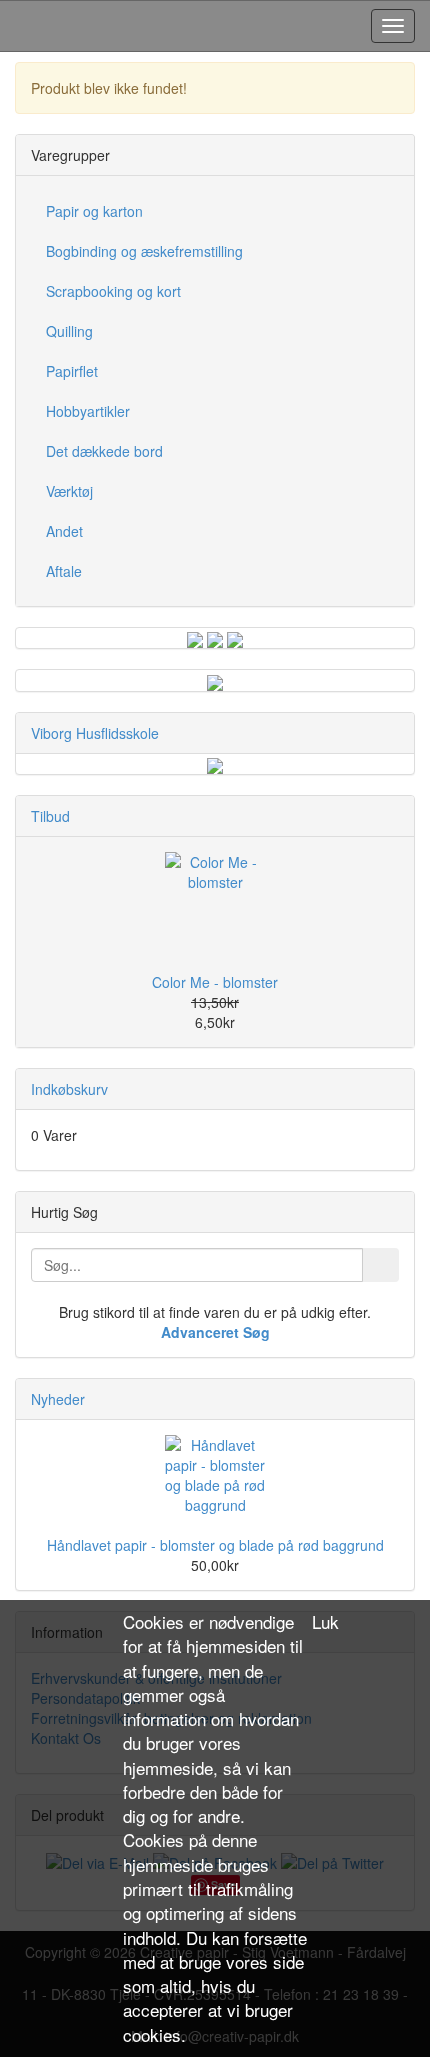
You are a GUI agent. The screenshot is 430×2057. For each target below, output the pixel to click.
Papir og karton (94, 211)
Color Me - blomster (215, 982)
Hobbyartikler (88, 411)
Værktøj (69, 491)
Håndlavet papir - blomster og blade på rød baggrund (215, 1545)
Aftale (64, 571)
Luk (325, 1622)
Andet (64, 531)
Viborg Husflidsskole (95, 733)
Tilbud (50, 816)
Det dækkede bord (104, 451)
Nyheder (58, 1399)
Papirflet (72, 371)
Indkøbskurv (69, 1089)
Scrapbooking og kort (113, 291)
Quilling (69, 331)
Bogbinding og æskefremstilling (144, 251)
